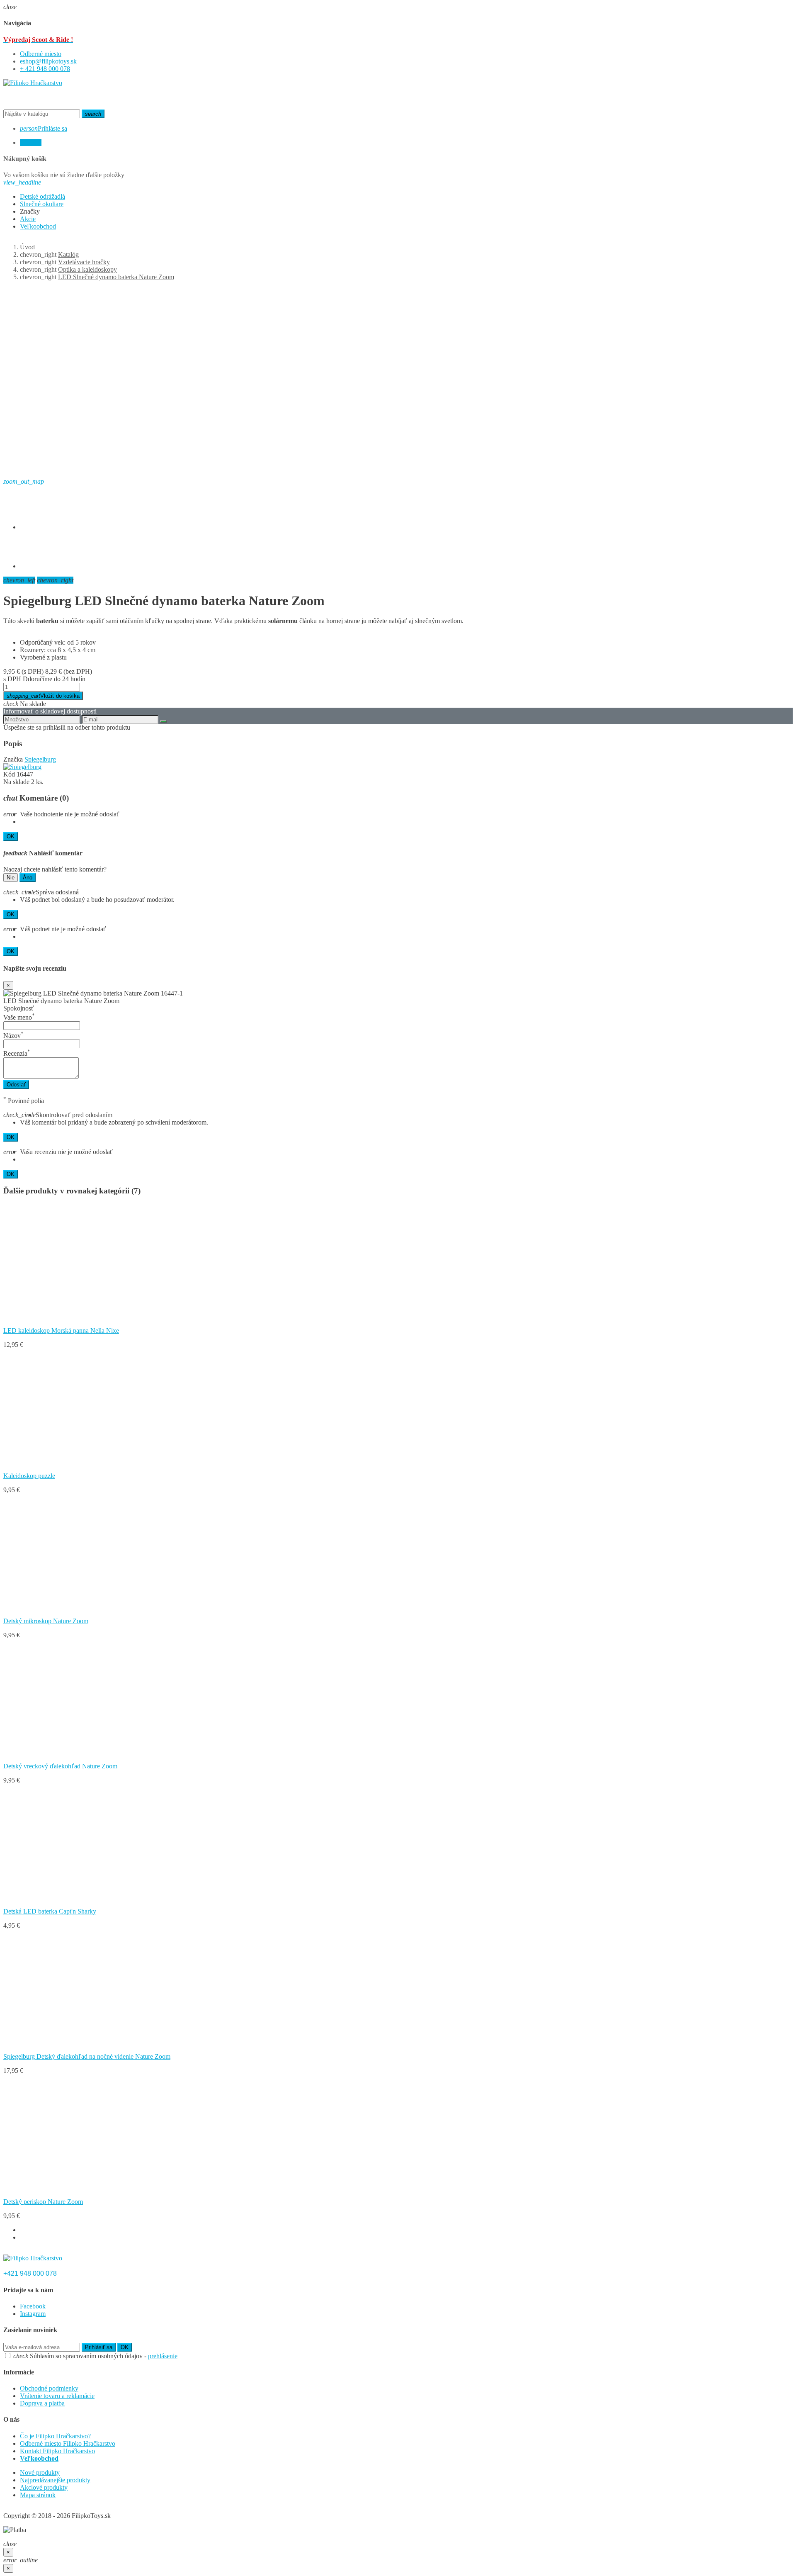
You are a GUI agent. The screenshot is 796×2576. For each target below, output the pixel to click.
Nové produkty (40, 2473)
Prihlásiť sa (99, 2347)
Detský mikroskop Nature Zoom (46, 1621)
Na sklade (16, 782)
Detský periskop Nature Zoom (43, 2202)
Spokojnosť (19, 1008)
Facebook (33, 2306)
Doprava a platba (42, 2403)
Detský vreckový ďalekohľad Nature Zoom (60, 1766)
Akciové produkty (44, 2487)
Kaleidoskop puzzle (29, 1476)
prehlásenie (163, 2356)
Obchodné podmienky (49, 2388)
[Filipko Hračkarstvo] (33, 83)
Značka (13, 759)
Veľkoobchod (39, 2458)
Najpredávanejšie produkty (55, 2480)
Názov (13, 1036)
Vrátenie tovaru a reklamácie (57, 2396)
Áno (28, 878)
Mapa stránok (38, 2495)
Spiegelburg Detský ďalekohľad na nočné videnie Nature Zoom (87, 2056)
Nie (11, 878)
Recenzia (17, 1053)
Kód (9, 774)
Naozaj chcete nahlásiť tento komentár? (55, 869)
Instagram (33, 2314)
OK (11, 836)
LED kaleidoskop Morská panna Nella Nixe (61, 1331)
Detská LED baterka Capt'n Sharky (50, 1911)
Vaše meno (19, 1017)
